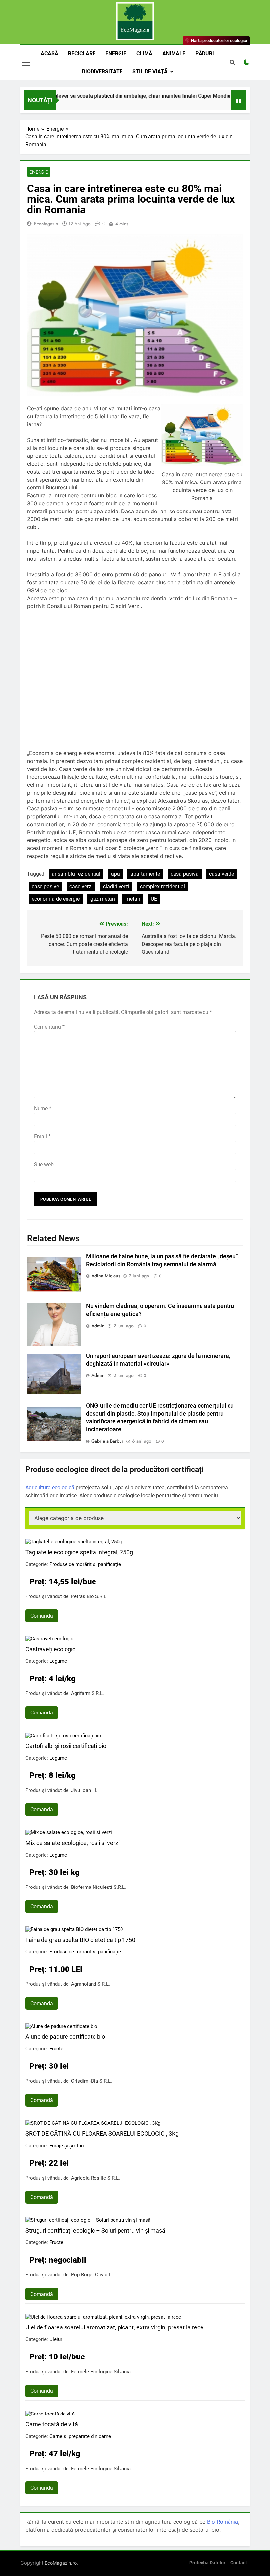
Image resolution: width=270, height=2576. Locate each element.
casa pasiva (185, 874)
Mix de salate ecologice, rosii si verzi (72, 1843)
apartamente (145, 874)
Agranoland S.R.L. (91, 1984)
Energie (116, 54)
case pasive (45, 886)
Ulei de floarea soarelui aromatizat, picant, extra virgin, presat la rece (114, 2327)
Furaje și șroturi (67, 2146)
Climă (144, 54)
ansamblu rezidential (76, 874)
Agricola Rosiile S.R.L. (95, 2178)
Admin (98, 1326)
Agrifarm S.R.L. (88, 1693)
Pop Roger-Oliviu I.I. (93, 2275)
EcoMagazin (46, 224)
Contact (239, 2563)
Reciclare (82, 54)
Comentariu (49, 1027)
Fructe (56, 2049)
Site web (44, 1165)
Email (42, 1137)
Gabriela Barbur (107, 1441)
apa (115, 874)
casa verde (222, 874)
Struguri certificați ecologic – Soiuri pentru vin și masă (95, 2230)
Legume (58, 1661)
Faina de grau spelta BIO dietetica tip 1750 (80, 1940)
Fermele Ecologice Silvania (101, 2372)
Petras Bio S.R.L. (89, 1596)
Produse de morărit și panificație (85, 1564)
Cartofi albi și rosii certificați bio (66, 1746)
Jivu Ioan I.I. (84, 1790)
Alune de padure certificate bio (65, 2037)
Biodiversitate (102, 71)
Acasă (50, 54)
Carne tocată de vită (52, 2424)
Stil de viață (150, 71)
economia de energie (56, 899)
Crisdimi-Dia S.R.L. (92, 2081)
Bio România (223, 2522)
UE (154, 899)
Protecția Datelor (207, 2563)
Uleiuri (56, 2339)
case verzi (81, 886)
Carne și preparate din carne (80, 2436)
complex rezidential (162, 886)
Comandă (42, 1616)
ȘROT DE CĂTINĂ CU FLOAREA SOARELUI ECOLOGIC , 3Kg (102, 2134)
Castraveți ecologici (51, 1649)
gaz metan (103, 899)
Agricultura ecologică (50, 1488)
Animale (174, 54)
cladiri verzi (116, 886)
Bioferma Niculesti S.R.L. (99, 1887)
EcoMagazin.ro (61, 2563)
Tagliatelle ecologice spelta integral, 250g (79, 1552)
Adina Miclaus (106, 1276)
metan (133, 899)
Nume (43, 1109)
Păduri (205, 54)
